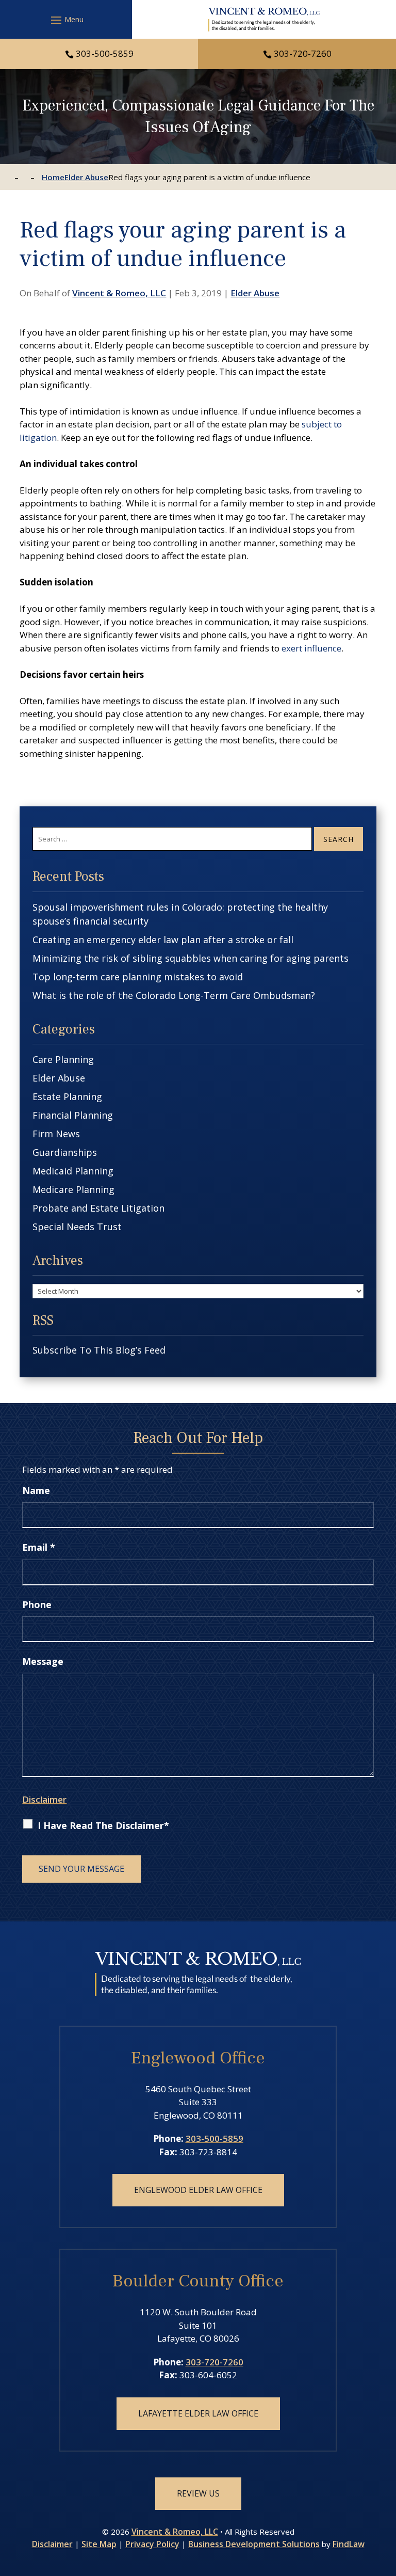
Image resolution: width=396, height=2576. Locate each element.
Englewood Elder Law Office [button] (198, 2190)
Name (36, 1490)
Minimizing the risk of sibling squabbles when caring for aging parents (191, 958)
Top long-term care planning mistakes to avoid (138, 977)
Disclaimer (44, 1799)
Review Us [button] (198, 2493)
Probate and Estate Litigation (98, 1208)
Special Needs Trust (77, 1227)
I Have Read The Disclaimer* (103, 1825)
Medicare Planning (73, 1189)
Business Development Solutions (254, 2544)
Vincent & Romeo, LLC (119, 293)
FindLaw (349, 2544)
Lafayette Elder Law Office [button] (198, 2413)
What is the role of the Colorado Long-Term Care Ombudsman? (174, 995)
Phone (37, 1604)
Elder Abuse (255, 293)
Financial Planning (73, 1115)
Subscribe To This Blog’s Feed (99, 1350)
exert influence (311, 648)
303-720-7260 (303, 53)
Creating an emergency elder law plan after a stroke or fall (163, 940)
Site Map (99, 2544)
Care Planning (63, 1059)
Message (43, 1661)
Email (39, 1547)
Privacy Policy (152, 2544)
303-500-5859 (105, 53)
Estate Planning (67, 1096)
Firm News (56, 1134)
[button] (66, 20)
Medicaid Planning (73, 1171)
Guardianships (65, 1152)
